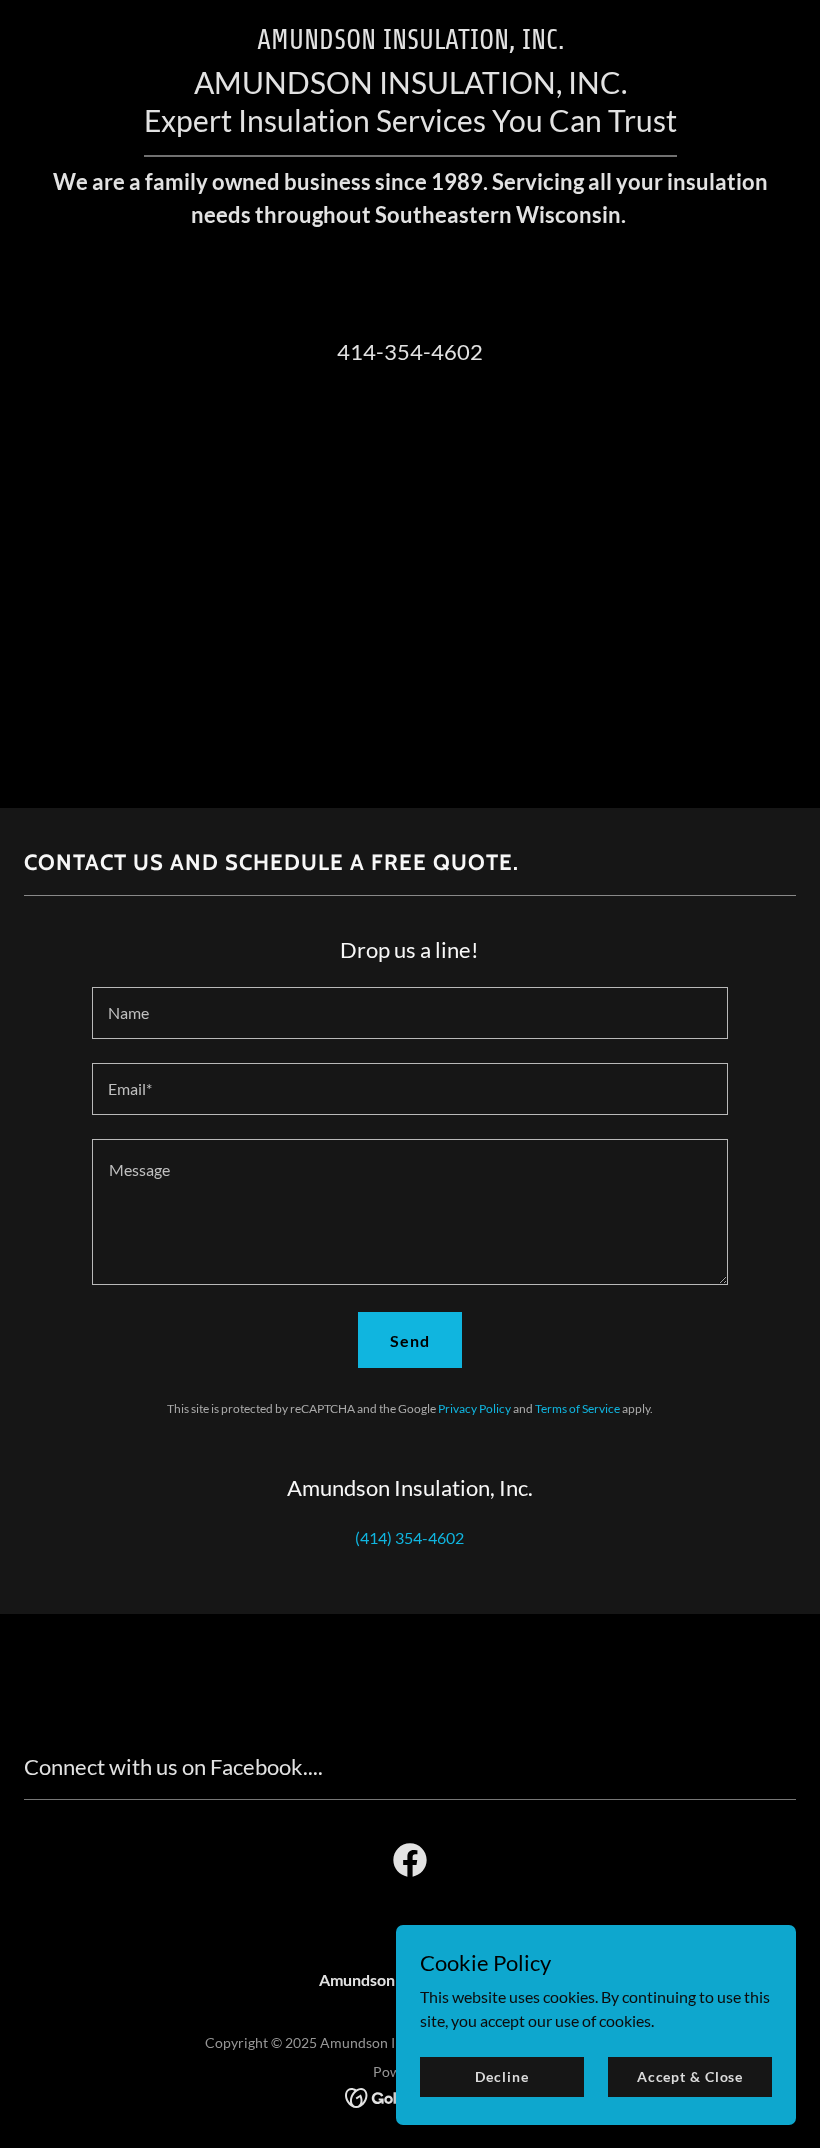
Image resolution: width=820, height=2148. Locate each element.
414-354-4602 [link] (410, 351)
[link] (410, 1864)
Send (410, 1340)
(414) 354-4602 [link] (409, 1537)
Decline (501, 2076)
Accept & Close (690, 2076)
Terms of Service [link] (577, 1408)
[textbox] (409, 1013)
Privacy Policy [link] (474, 1408)
